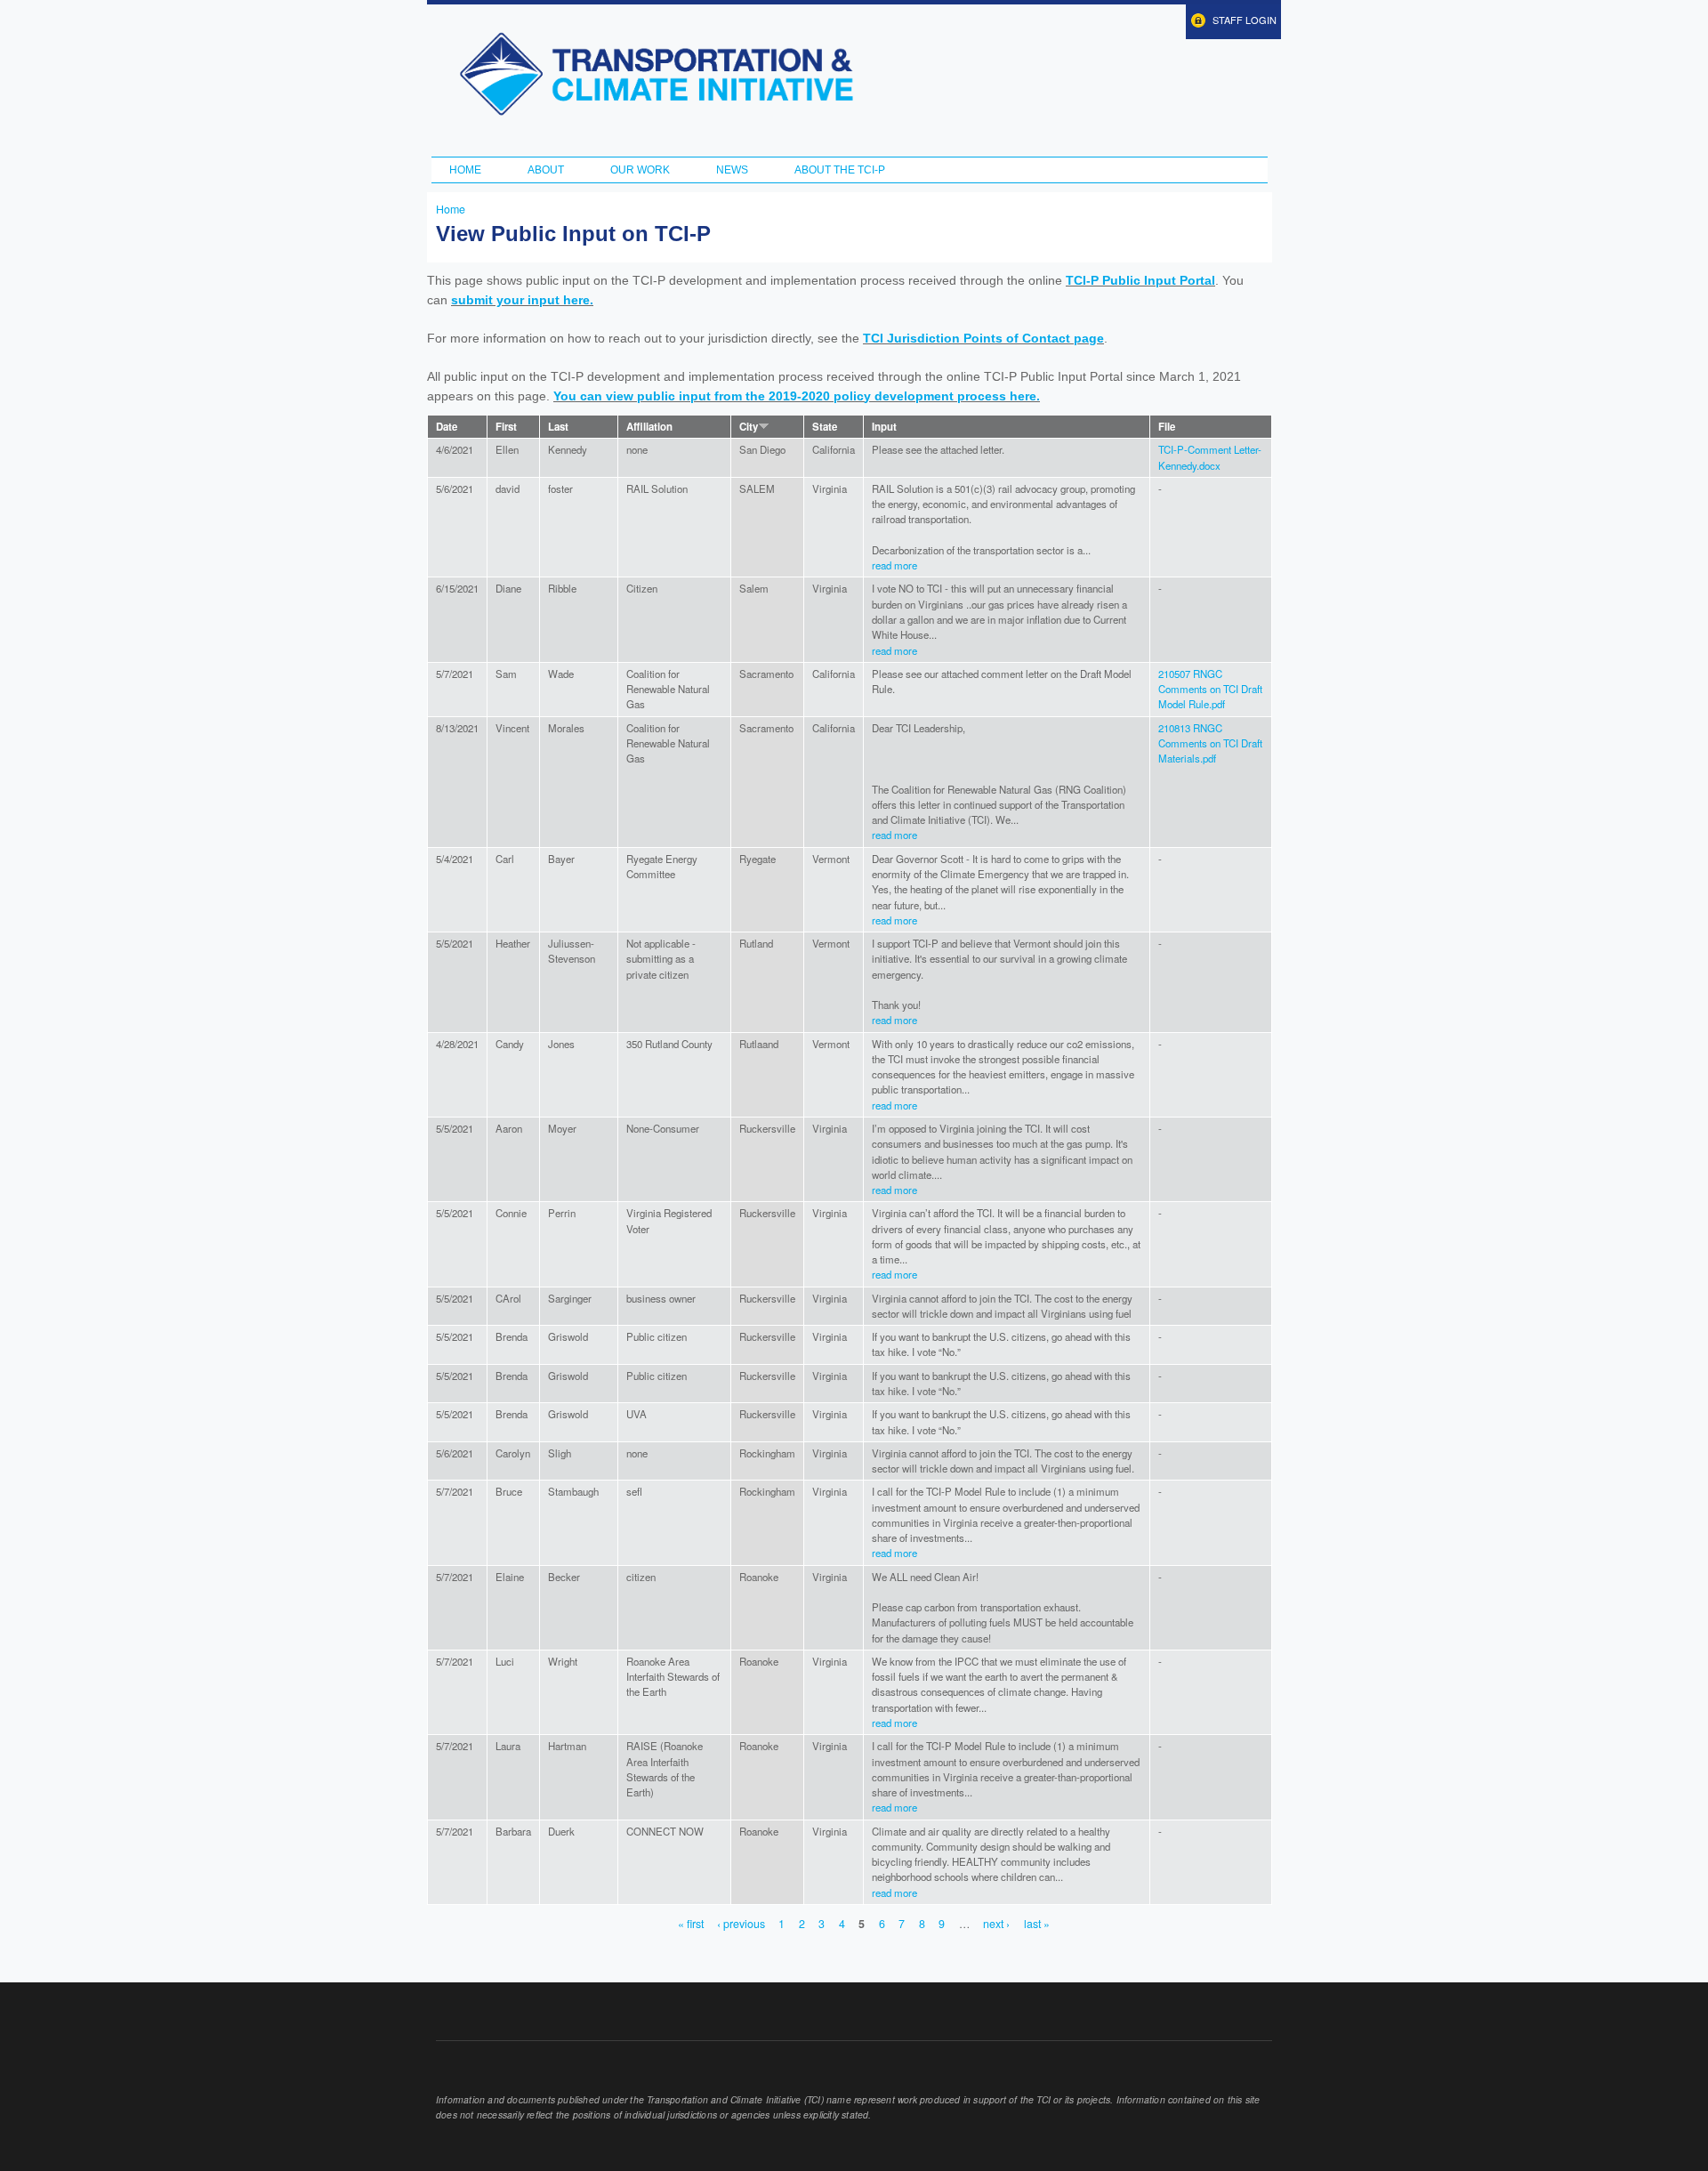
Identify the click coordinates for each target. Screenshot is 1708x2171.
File (1167, 427)
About (546, 170)
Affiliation (649, 427)
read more (894, 565)
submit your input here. (522, 300)
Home (465, 170)
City (749, 427)
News (732, 170)
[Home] (656, 74)
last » (1037, 1924)
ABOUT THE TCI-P (840, 170)
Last (558, 427)
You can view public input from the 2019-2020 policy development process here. (797, 396)
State (825, 427)
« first (691, 1924)
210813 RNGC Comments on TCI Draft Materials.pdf (1210, 743)
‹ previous (741, 1924)
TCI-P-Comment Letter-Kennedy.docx (1210, 457)
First (506, 427)
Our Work (640, 170)
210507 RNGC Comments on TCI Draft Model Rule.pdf (1210, 689)
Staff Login (1245, 20)
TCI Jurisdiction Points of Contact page (983, 338)
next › (996, 1924)
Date (447, 427)
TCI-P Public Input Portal (1140, 280)
